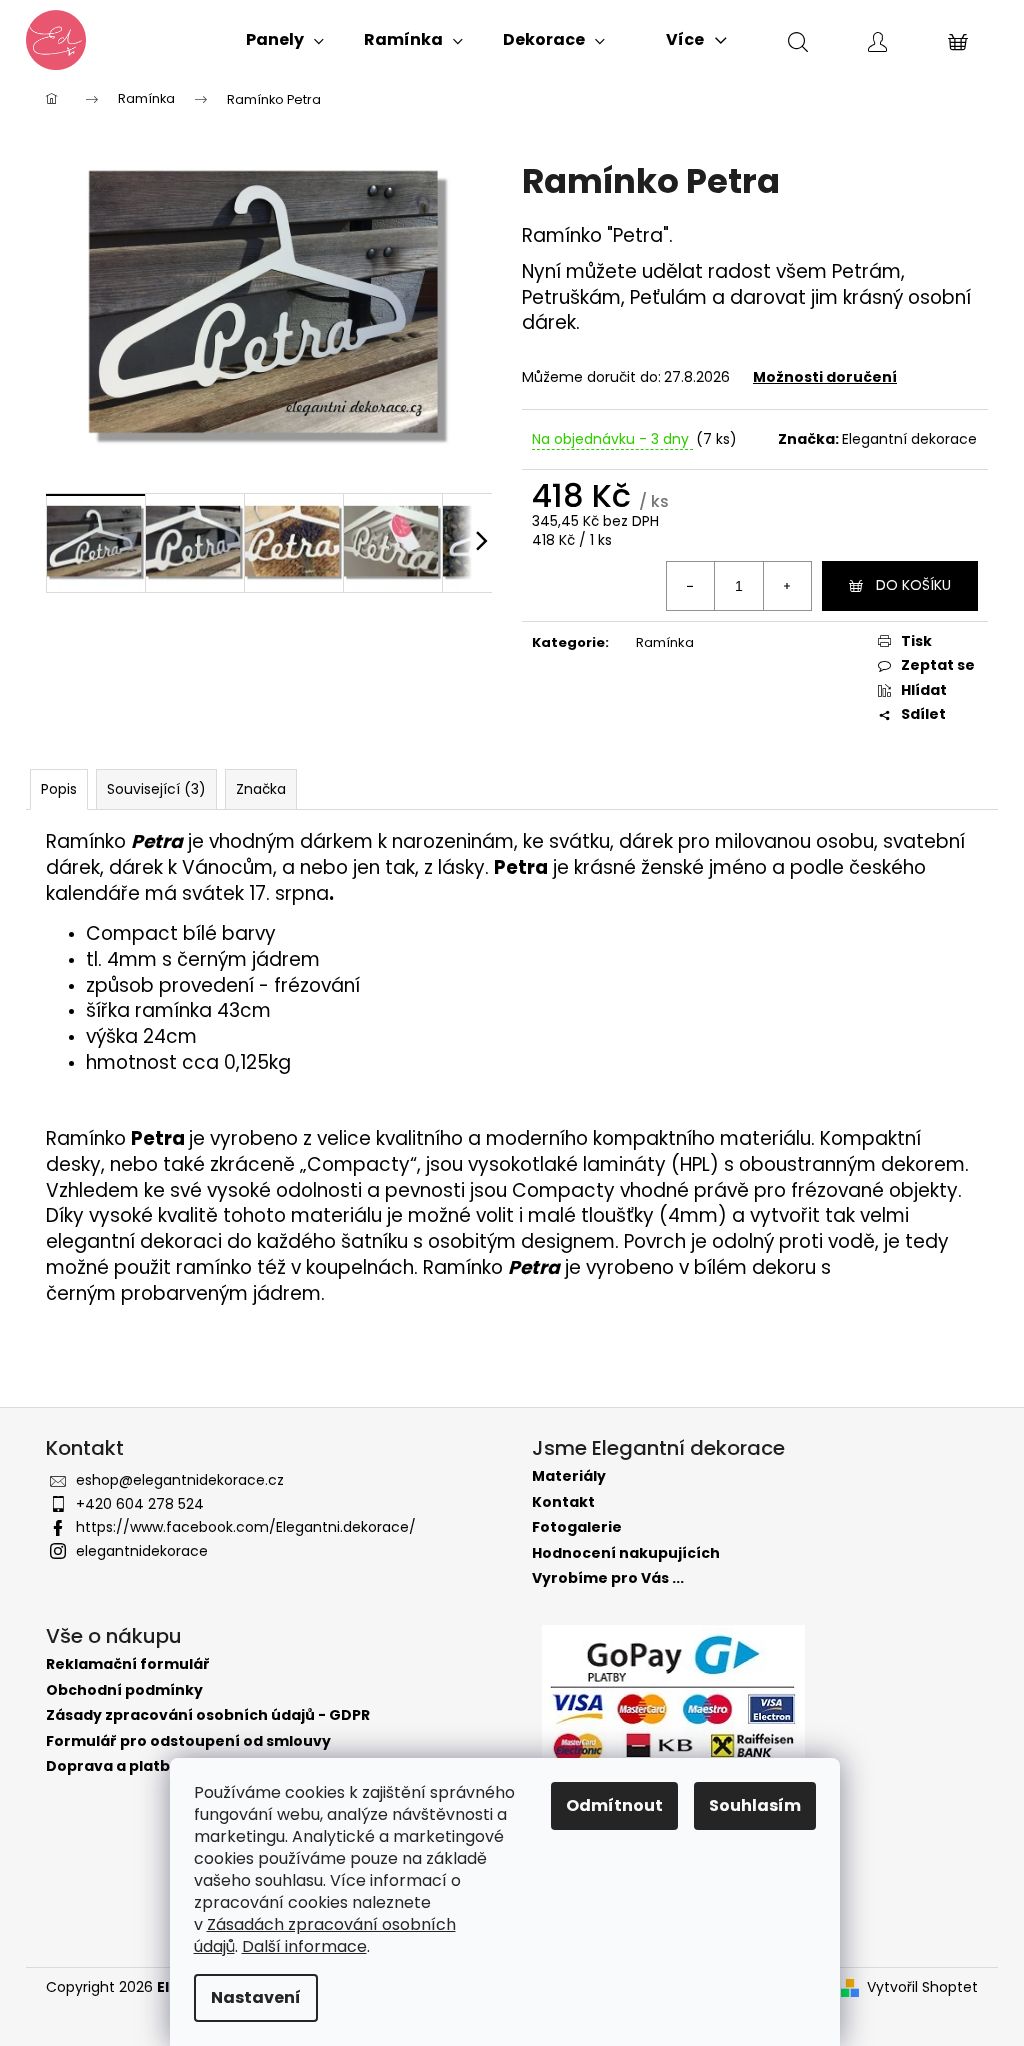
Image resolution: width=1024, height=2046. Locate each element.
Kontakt (563, 1502)
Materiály (569, 1476)
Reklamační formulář (128, 1664)
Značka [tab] (261, 789)
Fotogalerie (577, 1527)
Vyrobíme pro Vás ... (608, 1578)
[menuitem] (285, 40)
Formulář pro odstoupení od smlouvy (188, 1741)
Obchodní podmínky (124, 1690)
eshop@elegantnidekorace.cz (180, 1480)
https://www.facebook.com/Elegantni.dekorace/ (246, 1527)
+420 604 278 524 (140, 1504)
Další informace (304, 1946)
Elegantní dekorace (909, 439)
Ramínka (665, 642)
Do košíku (913, 585)
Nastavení (256, 1997)
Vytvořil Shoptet (922, 1987)
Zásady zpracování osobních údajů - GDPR (208, 1715)
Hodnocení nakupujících (626, 1553)
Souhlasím (755, 1805)
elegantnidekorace (142, 1551)
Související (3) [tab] (156, 789)
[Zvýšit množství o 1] (787, 586)
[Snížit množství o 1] (691, 586)
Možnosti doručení (825, 377)
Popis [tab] (59, 789)
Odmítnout (614, 1805)
